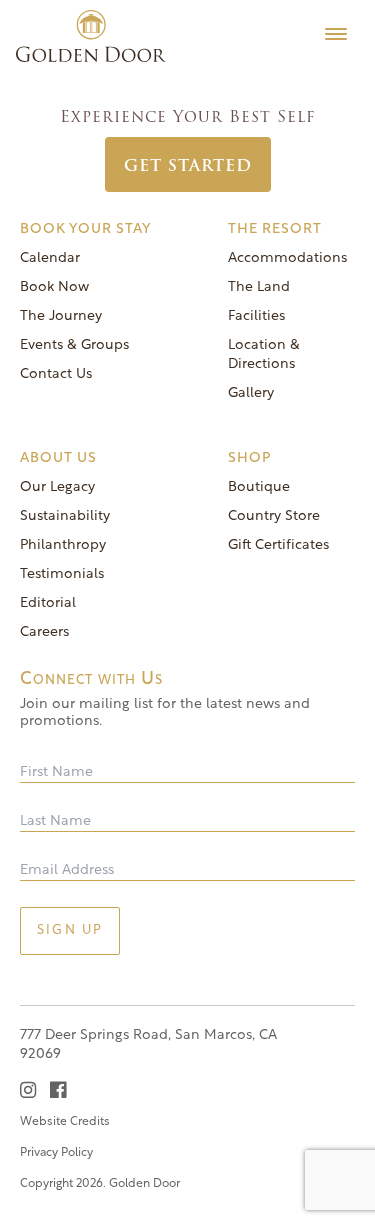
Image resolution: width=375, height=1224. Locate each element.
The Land (259, 287)
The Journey (61, 316)
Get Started (188, 165)
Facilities (256, 316)
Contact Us (56, 374)
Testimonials (62, 574)
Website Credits (65, 1122)
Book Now (54, 287)
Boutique (259, 487)
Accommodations (287, 258)
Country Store (274, 516)
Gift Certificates (278, 545)
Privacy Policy (56, 1153)
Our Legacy (57, 487)
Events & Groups (74, 345)
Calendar (50, 258)
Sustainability (65, 516)
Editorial (48, 603)
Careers (44, 632)
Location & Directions (264, 355)
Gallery (251, 393)
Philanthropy (63, 545)
